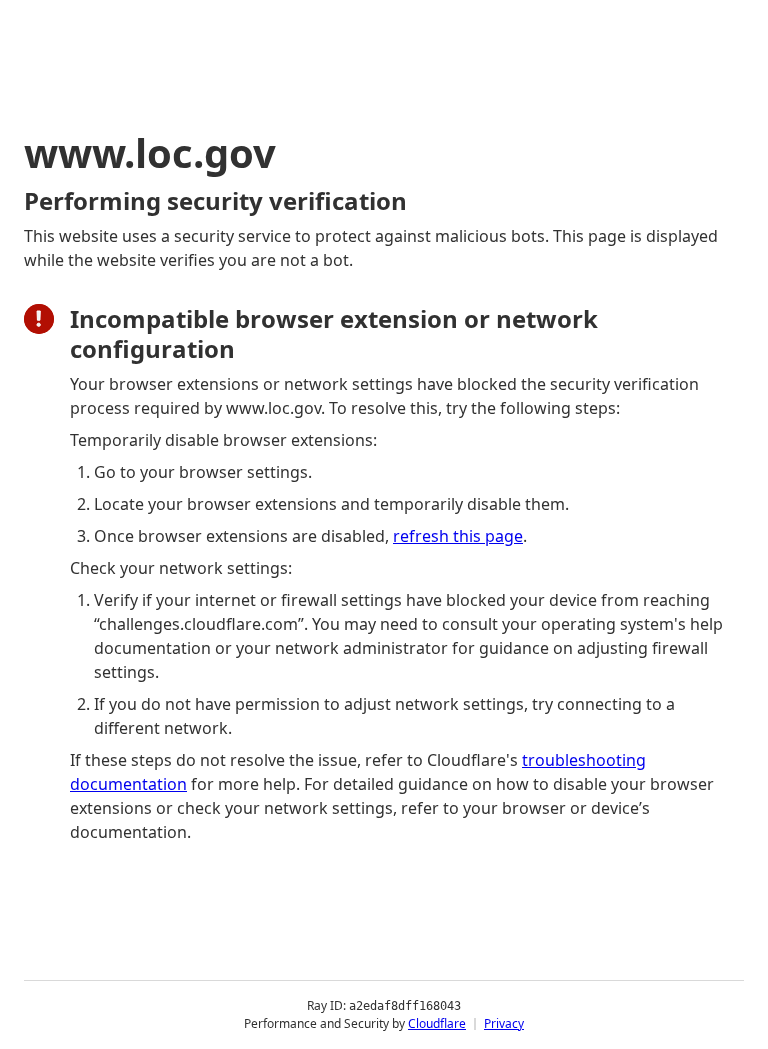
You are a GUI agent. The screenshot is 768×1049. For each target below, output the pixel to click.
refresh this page (458, 536)
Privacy (504, 1023)
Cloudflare (437, 1023)
